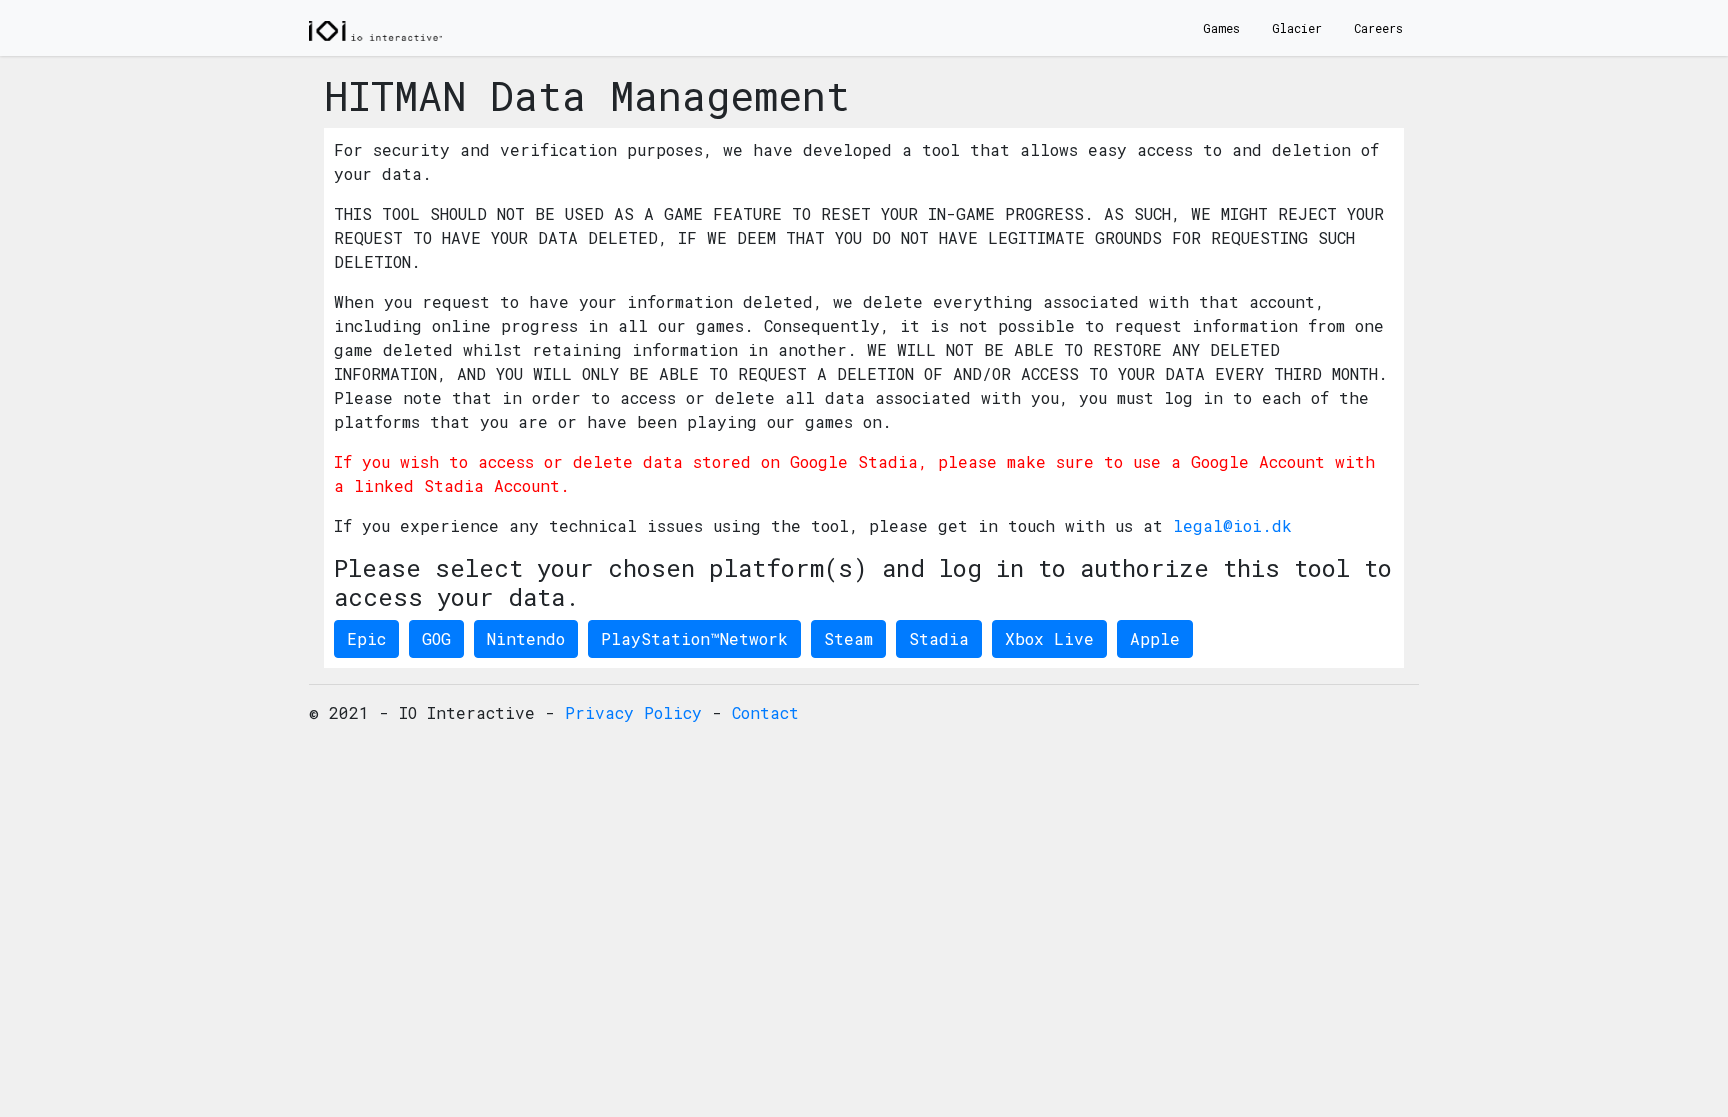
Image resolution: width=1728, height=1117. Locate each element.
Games (1221, 28)
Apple (1155, 638)
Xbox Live (1049, 638)
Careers (1378, 28)
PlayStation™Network (694, 638)
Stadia (939, 638)
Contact (765, 712)
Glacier (1297, 28)
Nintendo (526, 638)
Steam (848, 638)
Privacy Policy (633, 712)
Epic (366, 638)
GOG (436, 638)
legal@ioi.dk (1232, 525)
